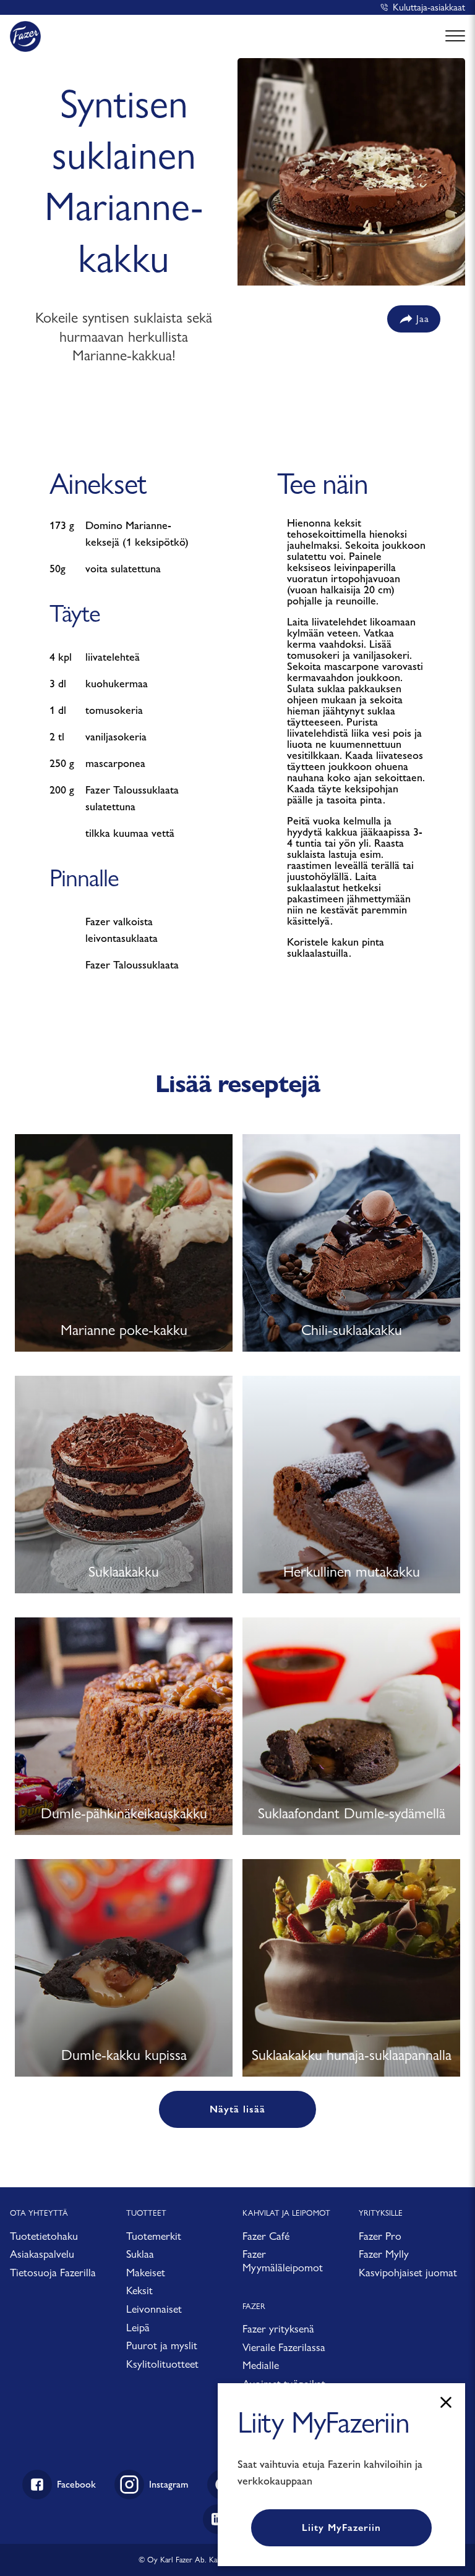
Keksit (139, 2290)
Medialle (261, 2365)
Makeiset (146, 2272)
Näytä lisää (237, 2109)
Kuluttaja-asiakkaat (429, 7)
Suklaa (140, 2254)
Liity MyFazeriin (341, 2527)
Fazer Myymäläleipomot (283, 2260)
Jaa (423, 319)
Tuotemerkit (154, 2236)
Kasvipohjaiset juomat (408, 2272)
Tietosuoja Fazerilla (53, 2272)
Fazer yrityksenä (278, 2328)
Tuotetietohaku (44, 2236)
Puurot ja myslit (162, 2345)
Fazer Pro (380, 2236)
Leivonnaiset (154, 2309)
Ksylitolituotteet (162, 2364)
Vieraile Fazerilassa (284, 2347)
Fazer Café (266, 2236)
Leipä (138, 2327)
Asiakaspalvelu (42, 2254)
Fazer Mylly (384, 2254)
